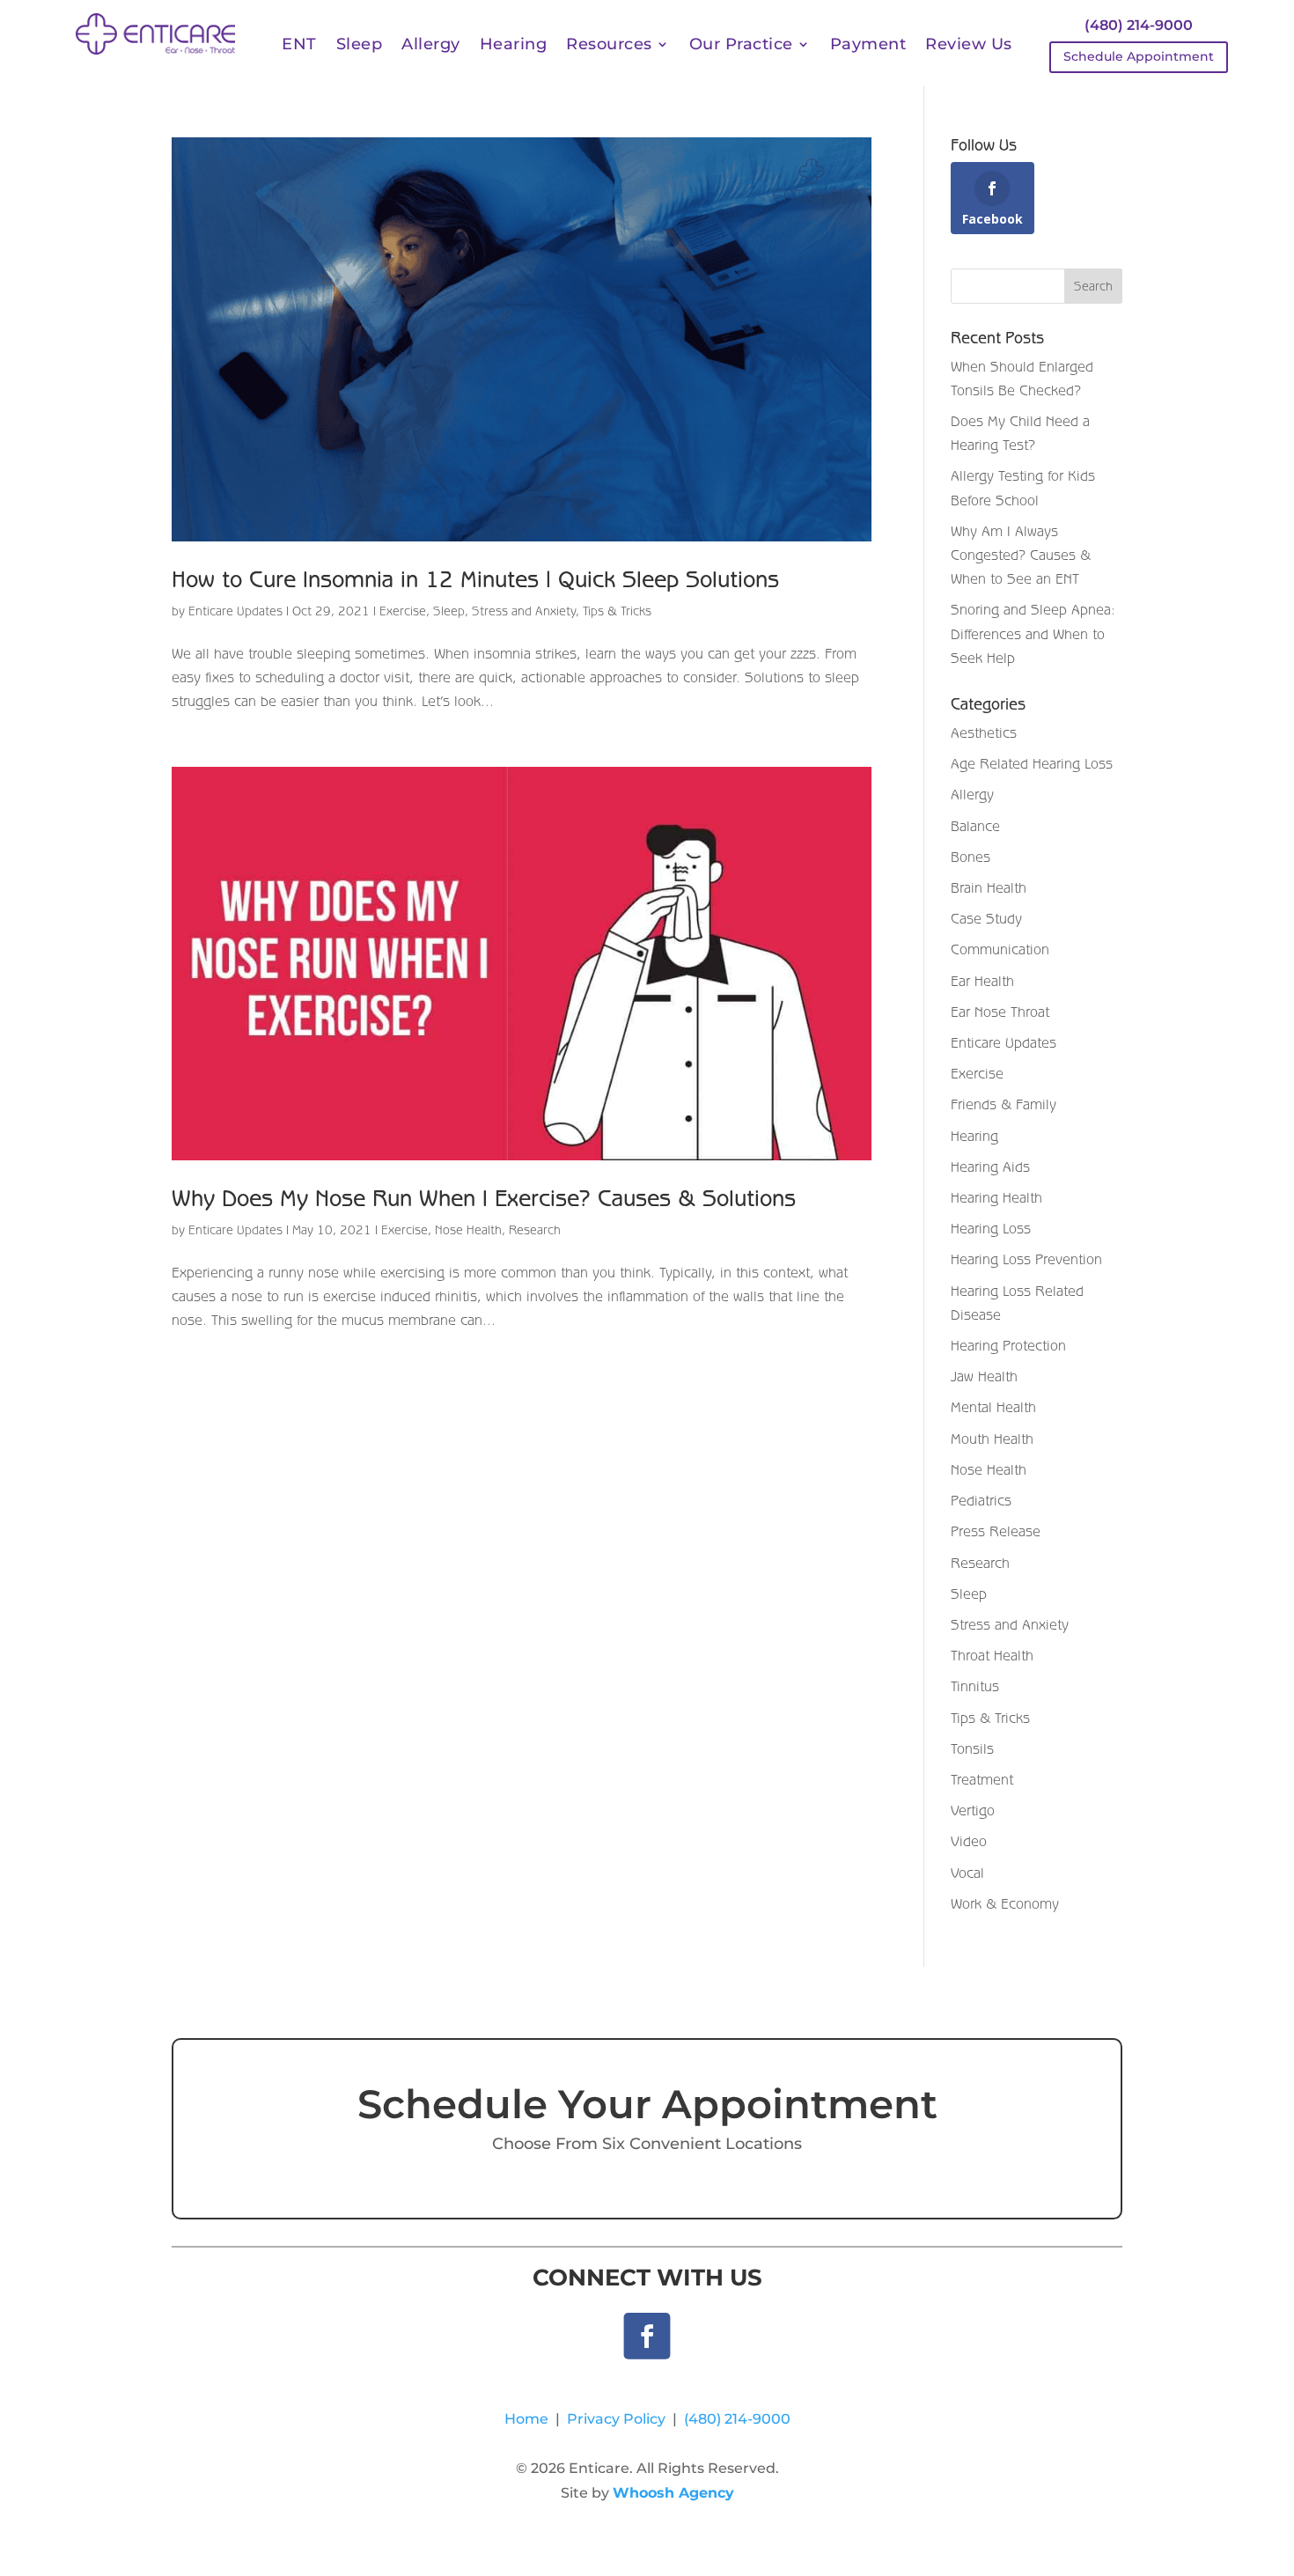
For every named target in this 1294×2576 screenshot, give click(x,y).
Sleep (360, 46)
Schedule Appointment (1139, 56)
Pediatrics (981, 1500)
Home (526, 2419)
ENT (299, 46)
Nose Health (468, 1230)
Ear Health (982, 981)
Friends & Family (1004, 1104)
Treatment (982, 1779)
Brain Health (989, 887)
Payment (868, 46)
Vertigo (973, 1810)
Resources (609, 46)
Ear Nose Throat (1000, 1012)
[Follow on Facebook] (647, 2336)
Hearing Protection (1008, 1345)
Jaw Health (984, 1376)
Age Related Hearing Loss (1032, 763)
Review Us (969, 46)
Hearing (514, 46)
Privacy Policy (616, 2419)
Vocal (967, 1873)
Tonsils (972, 1748)
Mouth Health (992, 1439)
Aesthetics (984, 732)
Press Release (996, 1531)
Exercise (403, 611)
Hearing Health (996, 1197)
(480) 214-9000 (1139, 25)
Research (535, 1230)
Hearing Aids (990, 1167)
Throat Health (992, 1655)
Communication (1000, 949)
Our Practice (741, 46)
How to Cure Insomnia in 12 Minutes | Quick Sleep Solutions (475, 579)
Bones (970, 857)
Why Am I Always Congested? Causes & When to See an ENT (1021, 555)
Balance (975, 826)
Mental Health (993, 1407)
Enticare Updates (235, 611)
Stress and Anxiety (524, 611)
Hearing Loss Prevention (1026, 1259)
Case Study (986, 918)
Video (969, 1841)
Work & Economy (1005, 1903)
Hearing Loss (991, 1228)
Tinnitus (975, 1686)
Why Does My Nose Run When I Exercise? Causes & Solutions (484, 1198)
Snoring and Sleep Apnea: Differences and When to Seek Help (1033, 633)
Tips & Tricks (617, 611)
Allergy (431, 46)
